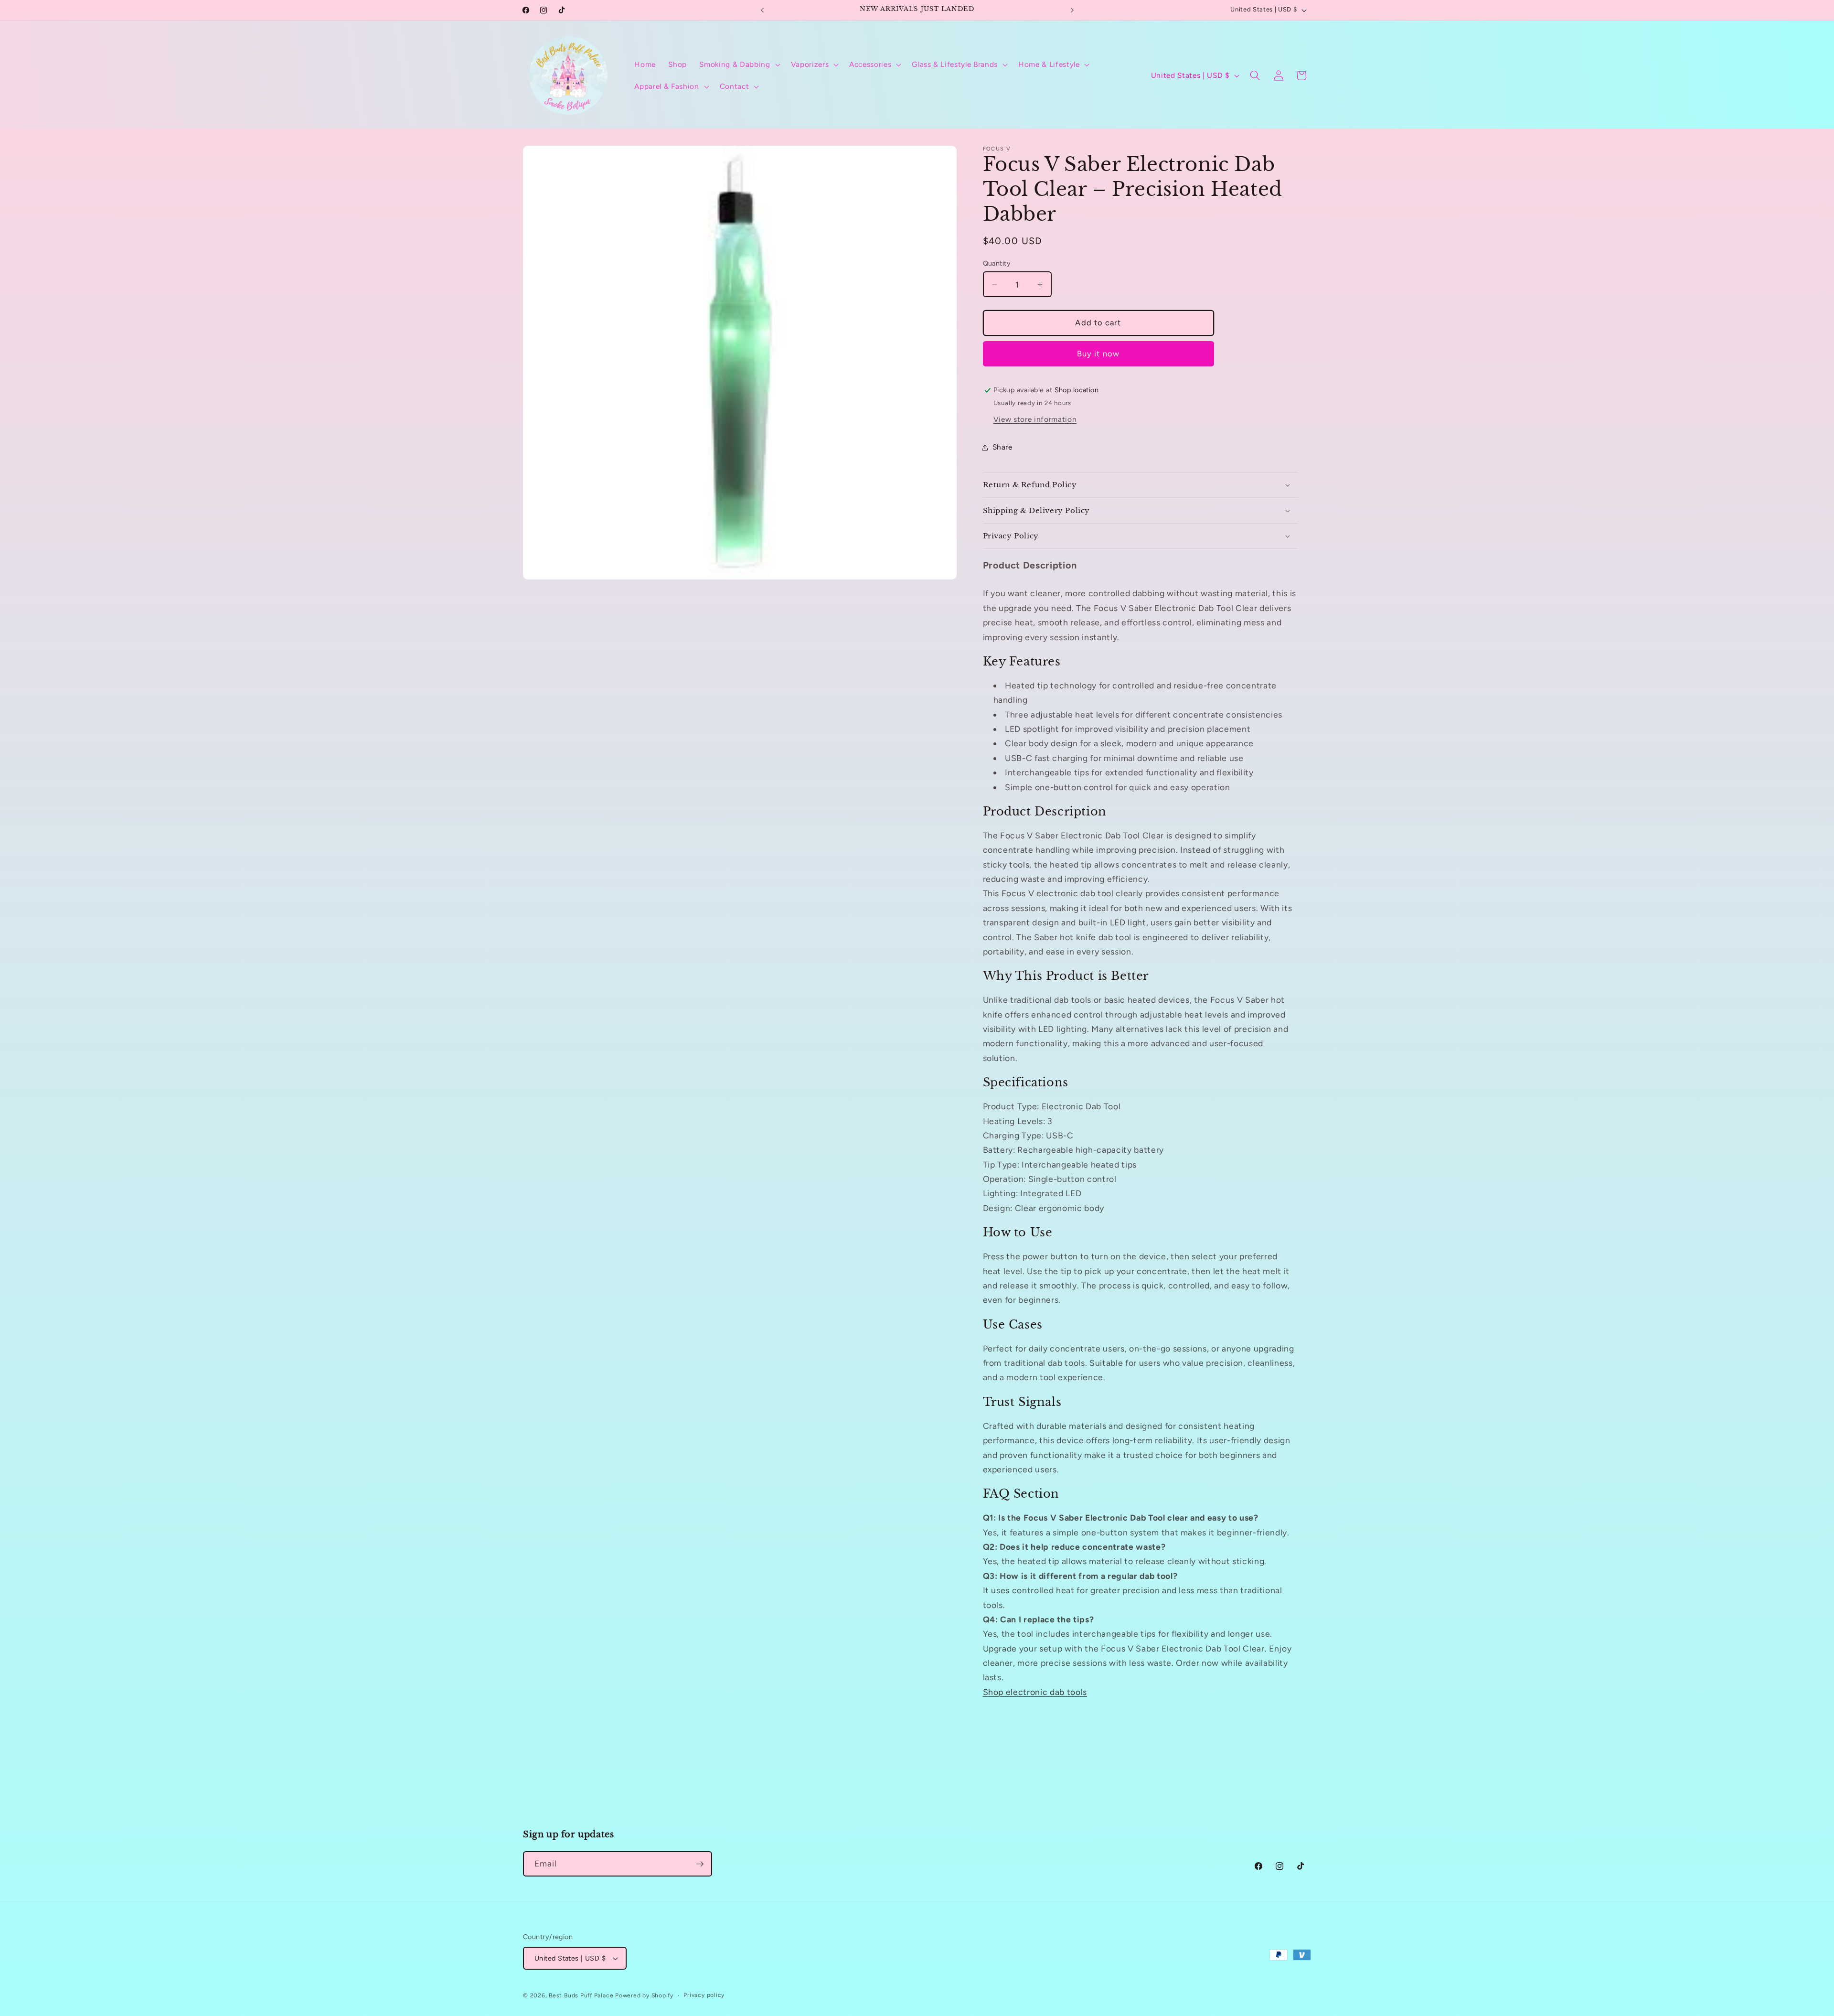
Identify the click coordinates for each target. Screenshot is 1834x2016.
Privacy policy (704, 1995)
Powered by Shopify (644, 1995)
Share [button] (1002, 447)
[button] (739, 64)
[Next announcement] (1072, 10)
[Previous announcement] (762, 10)
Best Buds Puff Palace (581, 1995)
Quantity (997, 264)
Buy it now (1098, 354)
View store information (1035, 419)
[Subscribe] (700, 1864)
